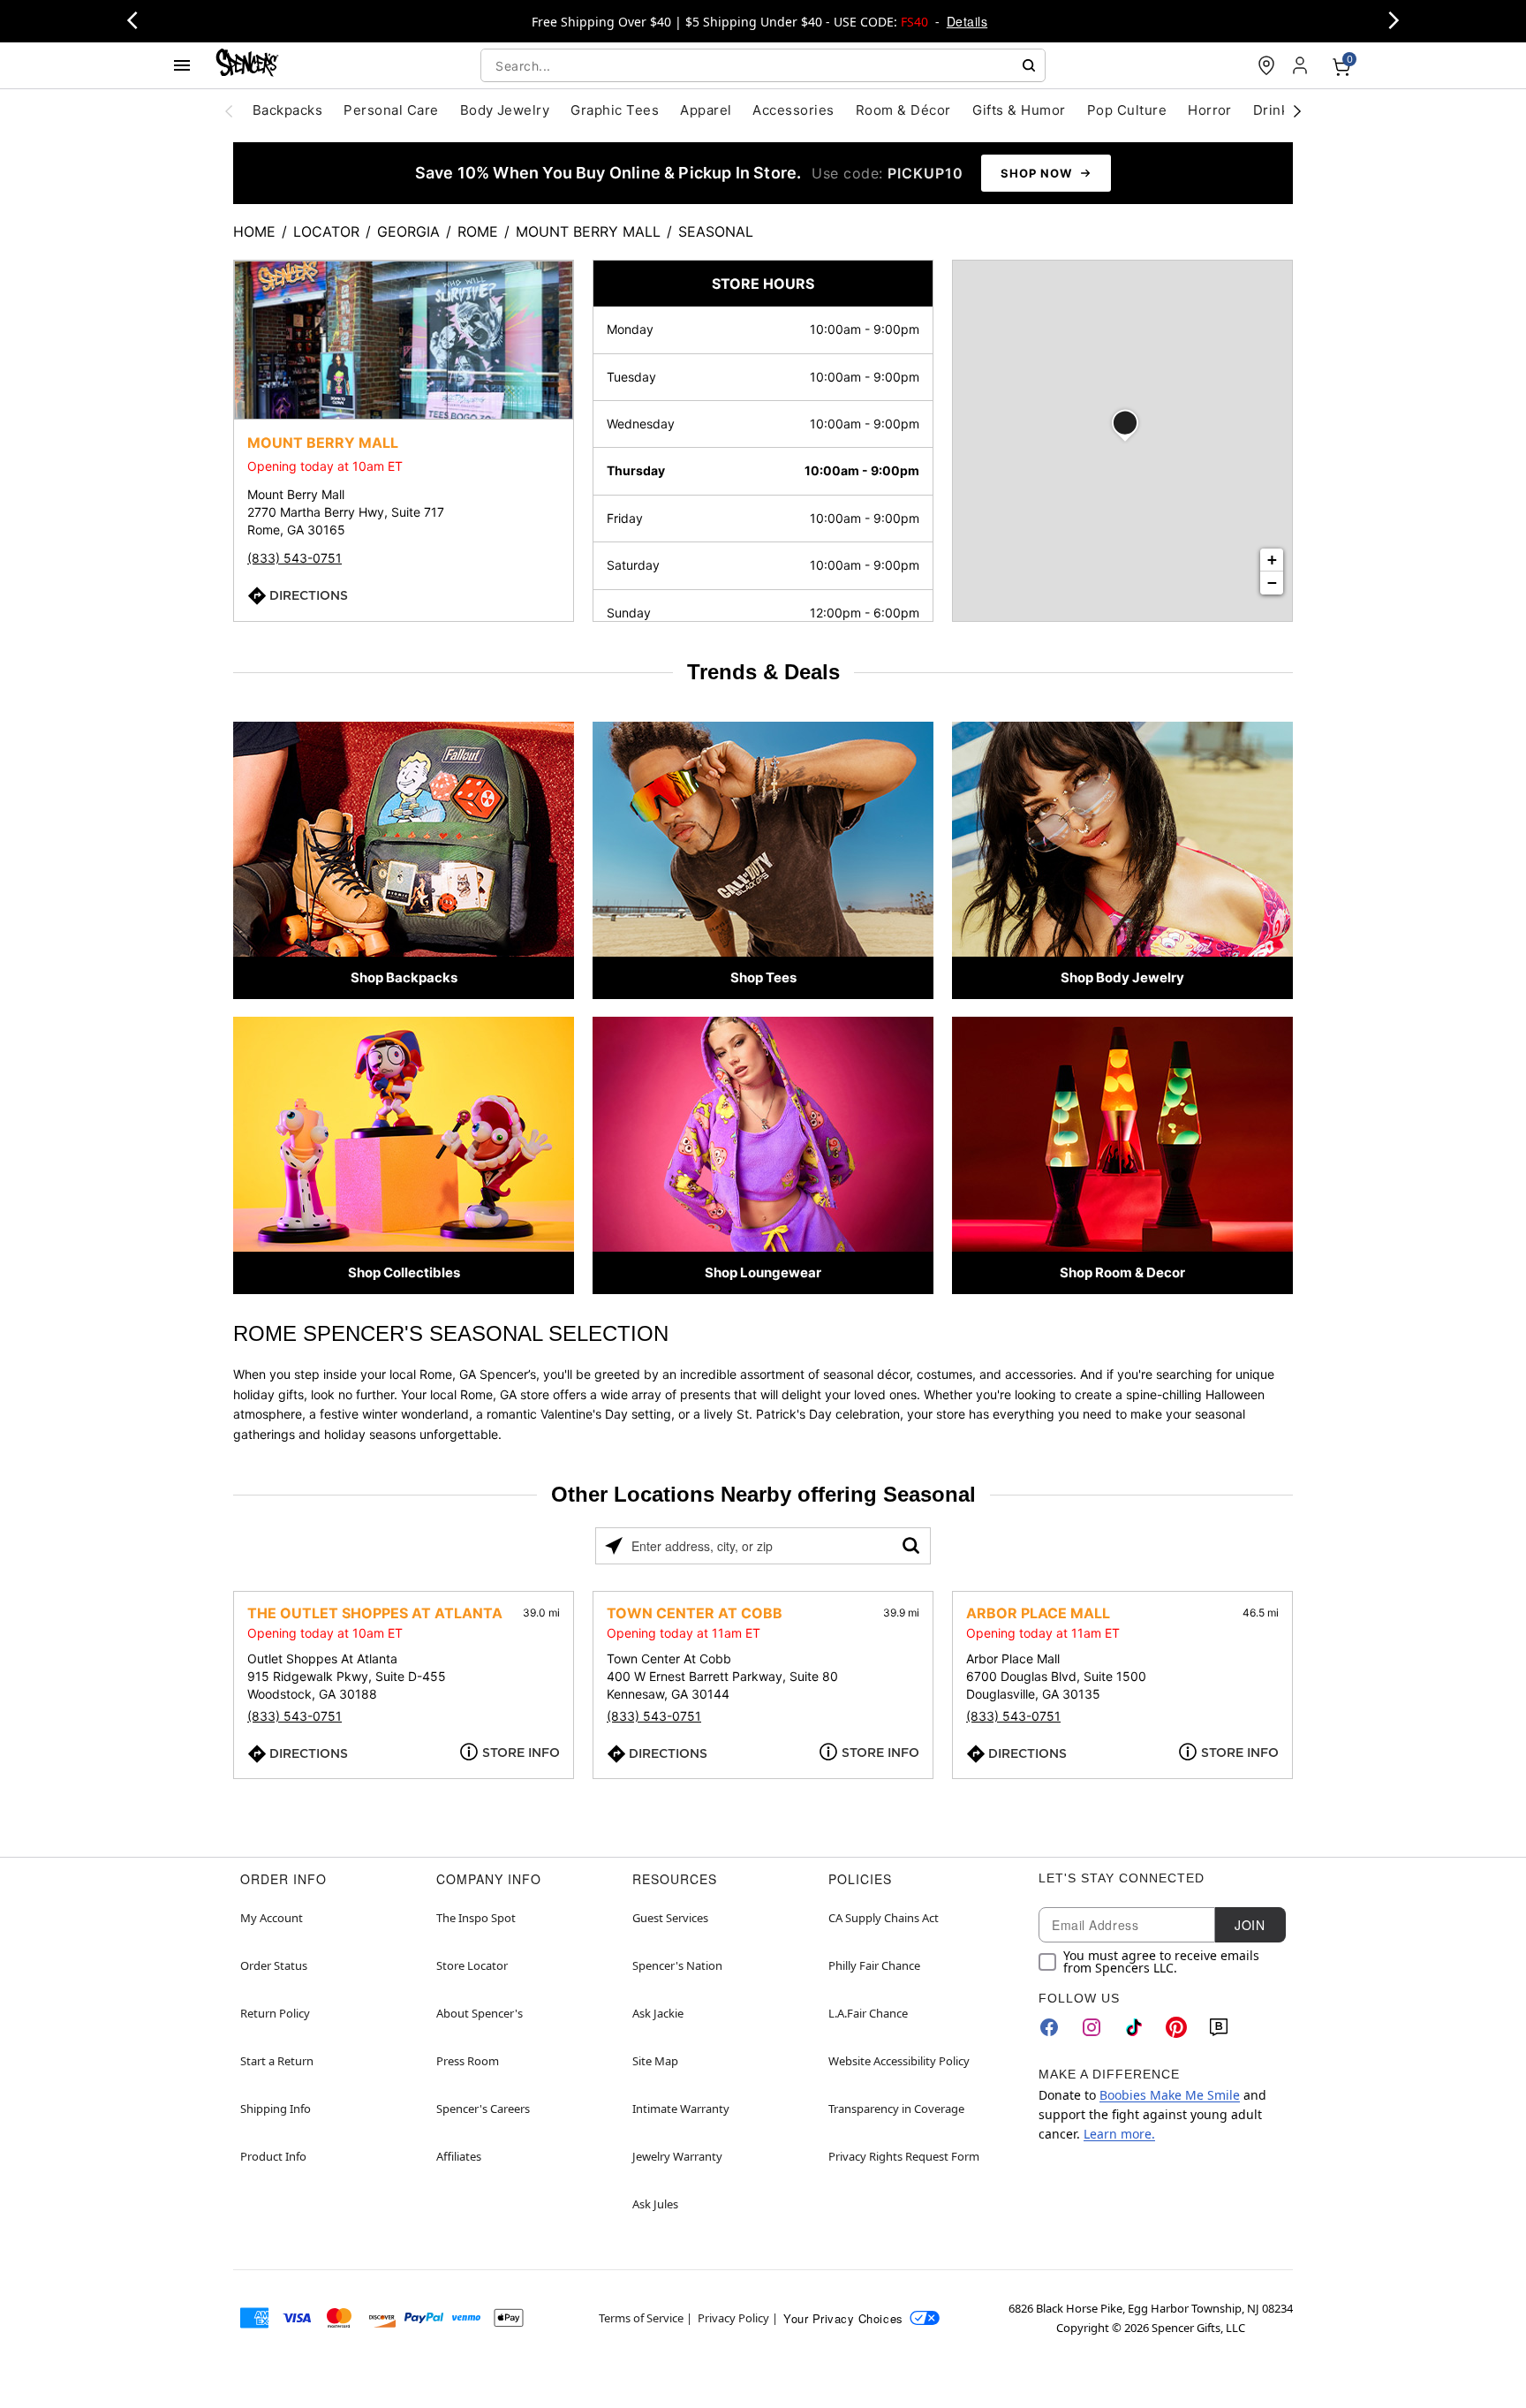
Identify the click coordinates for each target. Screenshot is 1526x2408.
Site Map (655, 2061)
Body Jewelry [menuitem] (505, 110)
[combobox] (763, 65)
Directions (309, 595)
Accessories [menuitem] (793, 110)
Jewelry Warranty (677, 2156)
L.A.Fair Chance (868, 2013)
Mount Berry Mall (588, 231)
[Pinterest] (1176, 2027)
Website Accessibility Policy (899, 2061)
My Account (272, 1918)
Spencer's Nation (677, 1965)
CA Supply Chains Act (884, 1918)
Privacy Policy (733, 2318)
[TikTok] (1134, 2027)
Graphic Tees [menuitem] (615, 110)
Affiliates (459, 2156)
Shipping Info (276, 2109)
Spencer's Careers (483, 2109)
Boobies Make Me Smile (1170, 2095)
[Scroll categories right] (1297, 110)
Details (967, 21)
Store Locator (472, 1965)
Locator (326, 231)
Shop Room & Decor (1122, 1272)
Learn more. (1119, 2134)
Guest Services (670, 1918)
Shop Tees (763, 977)
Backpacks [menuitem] (287, 110)
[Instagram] (1092, 2027)
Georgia (408, 231)
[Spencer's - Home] (247, 65)
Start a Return (277, 2061)
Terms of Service (641, 2318)
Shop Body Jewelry (1122, 977)
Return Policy (275, 2013)
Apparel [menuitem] (706, 110)
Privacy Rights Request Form (904, 2156)
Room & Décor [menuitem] (903, 110)
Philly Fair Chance (874, 1965)
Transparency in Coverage (896, 2109)
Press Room (468, 2061)
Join (1250, 1925)
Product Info (273, 2156)
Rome (478, 231)
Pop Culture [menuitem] (1127, 110)
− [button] (1272, 583)
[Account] (1302, 65)
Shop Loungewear (763, 1272)
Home (254, 231)
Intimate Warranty (681, 2109)
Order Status (274, 1965)
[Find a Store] (1266, 65)
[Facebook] (1049, 2027)
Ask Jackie (658, 2013)
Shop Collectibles (404, 1272)
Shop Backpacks (404, 977)
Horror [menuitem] (1210, 110)
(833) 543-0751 (295, 558)
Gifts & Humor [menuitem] (1019, 110)
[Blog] (1219, 2027)
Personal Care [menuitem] (391, 110)
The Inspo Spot (476, 1918)
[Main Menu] (182, 65)
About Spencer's (480, 2013)
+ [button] (1272, 560)
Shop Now (1036, 173)
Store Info (521, 1753)
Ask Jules (655, 2204)
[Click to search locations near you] (614, 1546)
